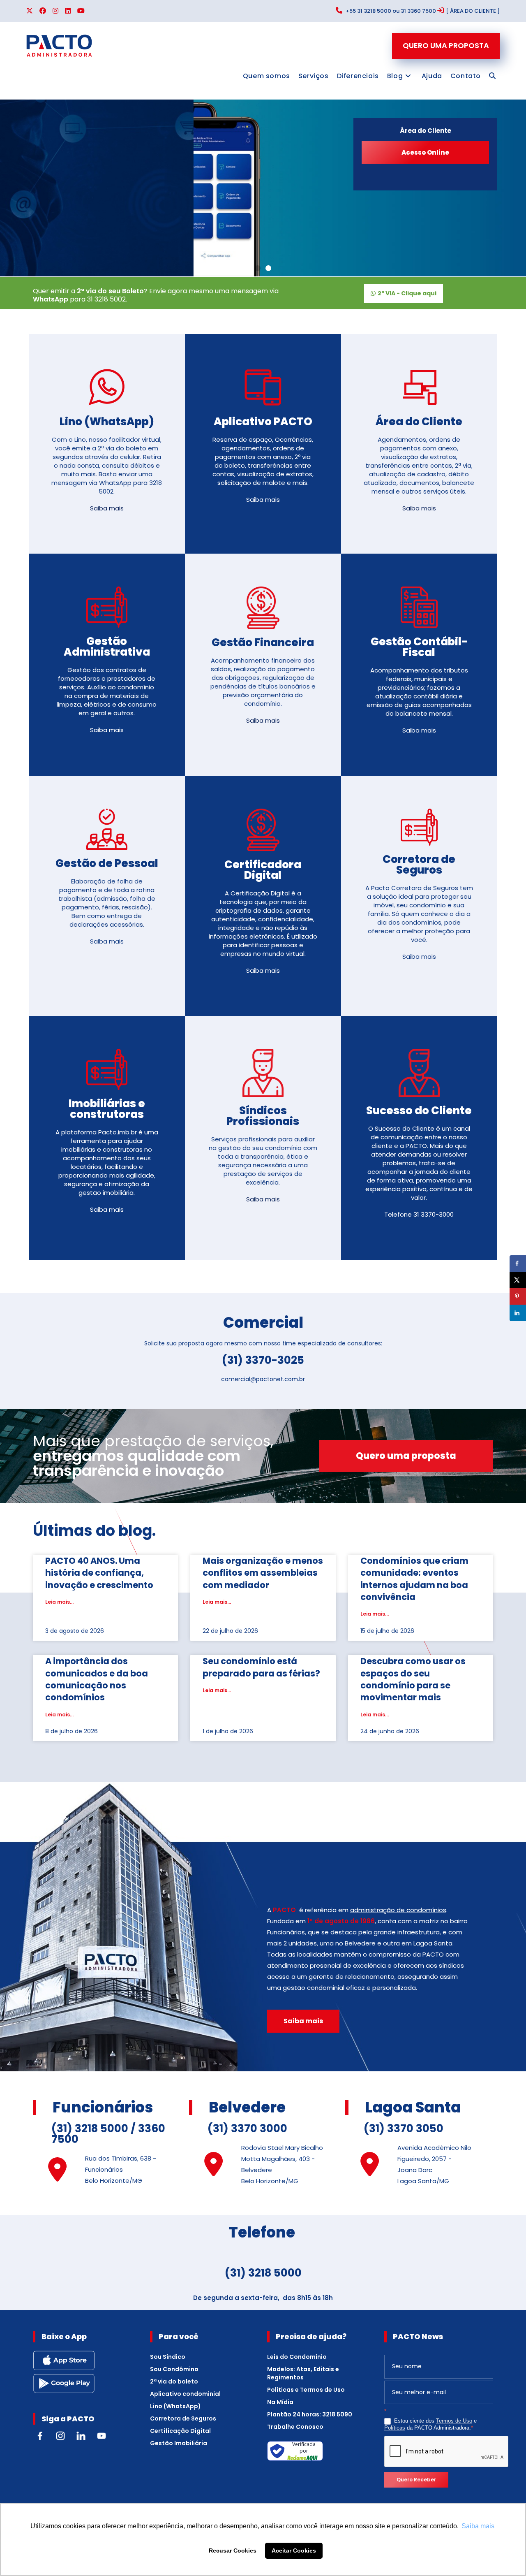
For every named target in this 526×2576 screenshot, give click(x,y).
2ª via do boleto (174, 2381)
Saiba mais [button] (478, 2526)
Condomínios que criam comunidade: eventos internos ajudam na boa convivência (414, 1579)
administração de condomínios (398, 1910)
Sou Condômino (174, 2369)
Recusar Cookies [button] (233, 2550)
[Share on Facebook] (518, 1264)
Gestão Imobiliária (179, 2443)
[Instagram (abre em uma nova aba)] (55, 11)
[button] (258, 268)
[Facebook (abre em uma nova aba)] (43, 11)
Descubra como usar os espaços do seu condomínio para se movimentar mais (413, 1679)
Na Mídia (280, 2402)
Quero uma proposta (446, 45)
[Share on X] (518, 1280)
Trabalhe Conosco (295, 2427)
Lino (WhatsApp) (175, 2406)
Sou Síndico (168, 2357)
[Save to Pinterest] (518, 1296)
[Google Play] (64, 2383)
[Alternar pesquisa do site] (492, 76)
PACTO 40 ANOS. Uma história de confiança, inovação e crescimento (99, 1573)
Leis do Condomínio (297, 2357)
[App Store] (64, 2360)
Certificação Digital (180, 2431)
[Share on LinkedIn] (518, 1313)
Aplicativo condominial (185, 2394)
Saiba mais (107, 508)
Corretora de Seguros (183, 2418)
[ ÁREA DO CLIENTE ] (473, 11)
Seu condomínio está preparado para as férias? (261, 1667)
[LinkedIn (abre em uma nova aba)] (68, 11)
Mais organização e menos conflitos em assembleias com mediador (263, 1573)
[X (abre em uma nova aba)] (31, 11)
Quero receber (416, 2480)
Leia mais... (59, 1602)
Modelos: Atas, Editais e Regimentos (303, 2373)
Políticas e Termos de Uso (306, 2390)
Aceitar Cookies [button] (294, 2550)
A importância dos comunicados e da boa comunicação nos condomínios (97, 1679)
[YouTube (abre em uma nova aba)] (81, 11)
